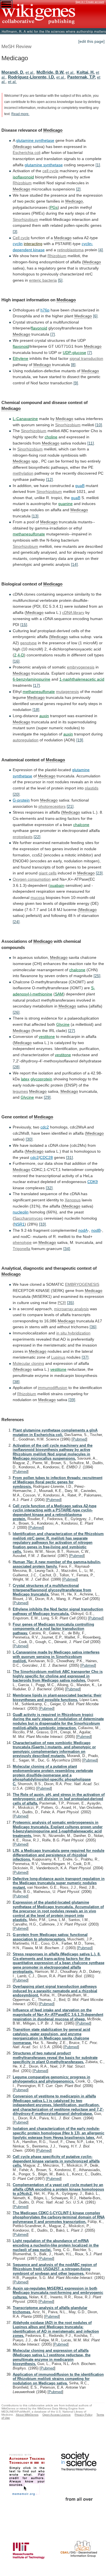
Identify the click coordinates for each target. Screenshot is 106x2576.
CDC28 (46, 1157)
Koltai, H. (86, 72)
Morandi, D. (13, 72)
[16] (16, 661)
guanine (65, 504)
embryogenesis (81, 667)
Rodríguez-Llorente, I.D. (32, 77)
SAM (59, 994)
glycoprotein (41, 1079)
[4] (101, 250)
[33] (42, 1224)
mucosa (38, 897)
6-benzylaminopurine (32, 679)
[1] (98, 165)
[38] (16, 1382)
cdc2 (45, 1127)
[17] (36, 685)
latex (25, 1079)
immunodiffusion (53, 1388)
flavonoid (39, 328)
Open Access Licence (57, 2415)
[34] (67, 1249)
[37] (85, 1357)
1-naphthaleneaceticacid (82, 679)
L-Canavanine (25, 419)
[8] (73, 365)
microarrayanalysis (71, 1309)
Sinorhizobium (25, 219)
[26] (16, 1012)
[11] (91, 443)
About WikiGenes (27, 2415)
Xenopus (73, 1200)
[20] (16, 794)
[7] (53, 334)
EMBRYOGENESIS (82, 1284)
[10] (99, 425)
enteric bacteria (43, 280)
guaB (80, 486)
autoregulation (26, 740)
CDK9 (93, 1182)
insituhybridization (73, 1333)
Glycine (63, 1024)
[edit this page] (91, 41)
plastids (92, 788)
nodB (96, 1230)
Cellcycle (21, 238)
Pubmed (79, 1439)
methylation (23, 473)
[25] (97, 976)
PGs (54, 207)
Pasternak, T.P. (82, 77)
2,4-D (19, 655)
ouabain (57, 885)
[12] (49, 479)
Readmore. (20, 114)
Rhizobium (22, 183)
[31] (70, 1157)
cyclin (18, 244)
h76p (45, 310)
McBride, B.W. (50, 72)
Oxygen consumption (32, 879)
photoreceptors (52, 806)
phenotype (22, 1242)
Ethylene (20, 358)
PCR (62, 1303)
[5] (60, 280)
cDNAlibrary (73, 612)
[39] (72, 1400)
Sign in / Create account (90, 2)
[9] (76, 383)
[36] (93, 1327)
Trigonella (21, 1249)
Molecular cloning (28, 1363)
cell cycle (50, 171)
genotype (28, 643)
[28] (16, 1067)
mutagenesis (67, 692)
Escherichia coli (27, 152)
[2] (78, 189)
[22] (37, 837)
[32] (49, 1188)
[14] (74, 564)
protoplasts (23, 837)
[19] (80, 740)
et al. (30, 72)
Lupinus (58, 1357)
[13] (35, 516)
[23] (99, 873)
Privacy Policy (84, 2415)
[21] (70, 806)
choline (51, 437)
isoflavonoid (23, 177)
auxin (44, 716)
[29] (47, 1097)
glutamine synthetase (35, 140)
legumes (20, 1091)
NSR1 (19, 1224)
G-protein (21, 800)
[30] (29, 1139)
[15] (24, 625)
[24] (16, 922)
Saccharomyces (28, 1218)
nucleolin (21, 1212)
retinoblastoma (70, 250)
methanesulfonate (29, 534)
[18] (36, 710)
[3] (15, 232)
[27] (72, 1031)
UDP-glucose (74, 353)
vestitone (47, 1036)
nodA (83, 1230)
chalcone (81, 825)
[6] (95, 316)
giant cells (48, 873)
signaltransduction (86, 358)
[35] (70, 1303)
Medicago (53, 130)
